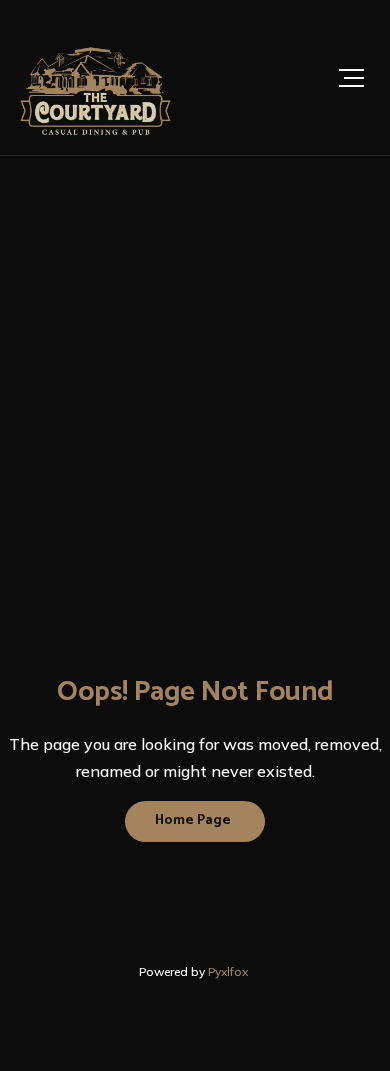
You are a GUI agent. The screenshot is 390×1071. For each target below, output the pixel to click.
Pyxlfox (229, 971)
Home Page (193, 820)
